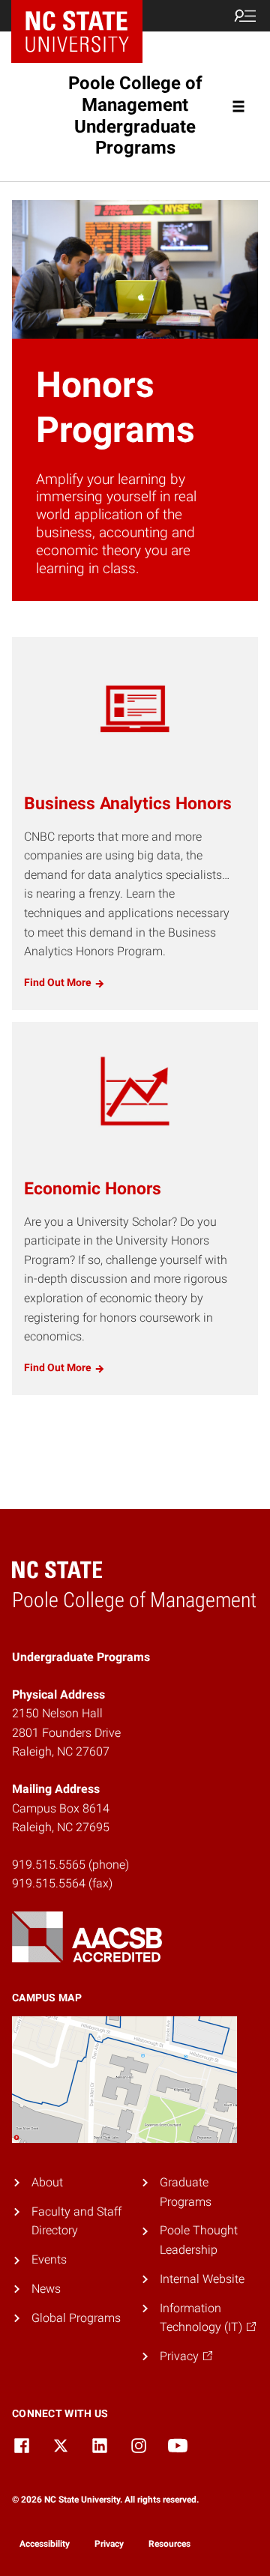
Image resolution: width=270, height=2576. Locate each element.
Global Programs (76, 2318)
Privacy (109, 2544)
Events (49, 2259)
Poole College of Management (135, 115)
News (46, 2289)
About (47, 2182)
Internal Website (202, 2279)
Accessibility (45, 2544)
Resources (169, 2544)
